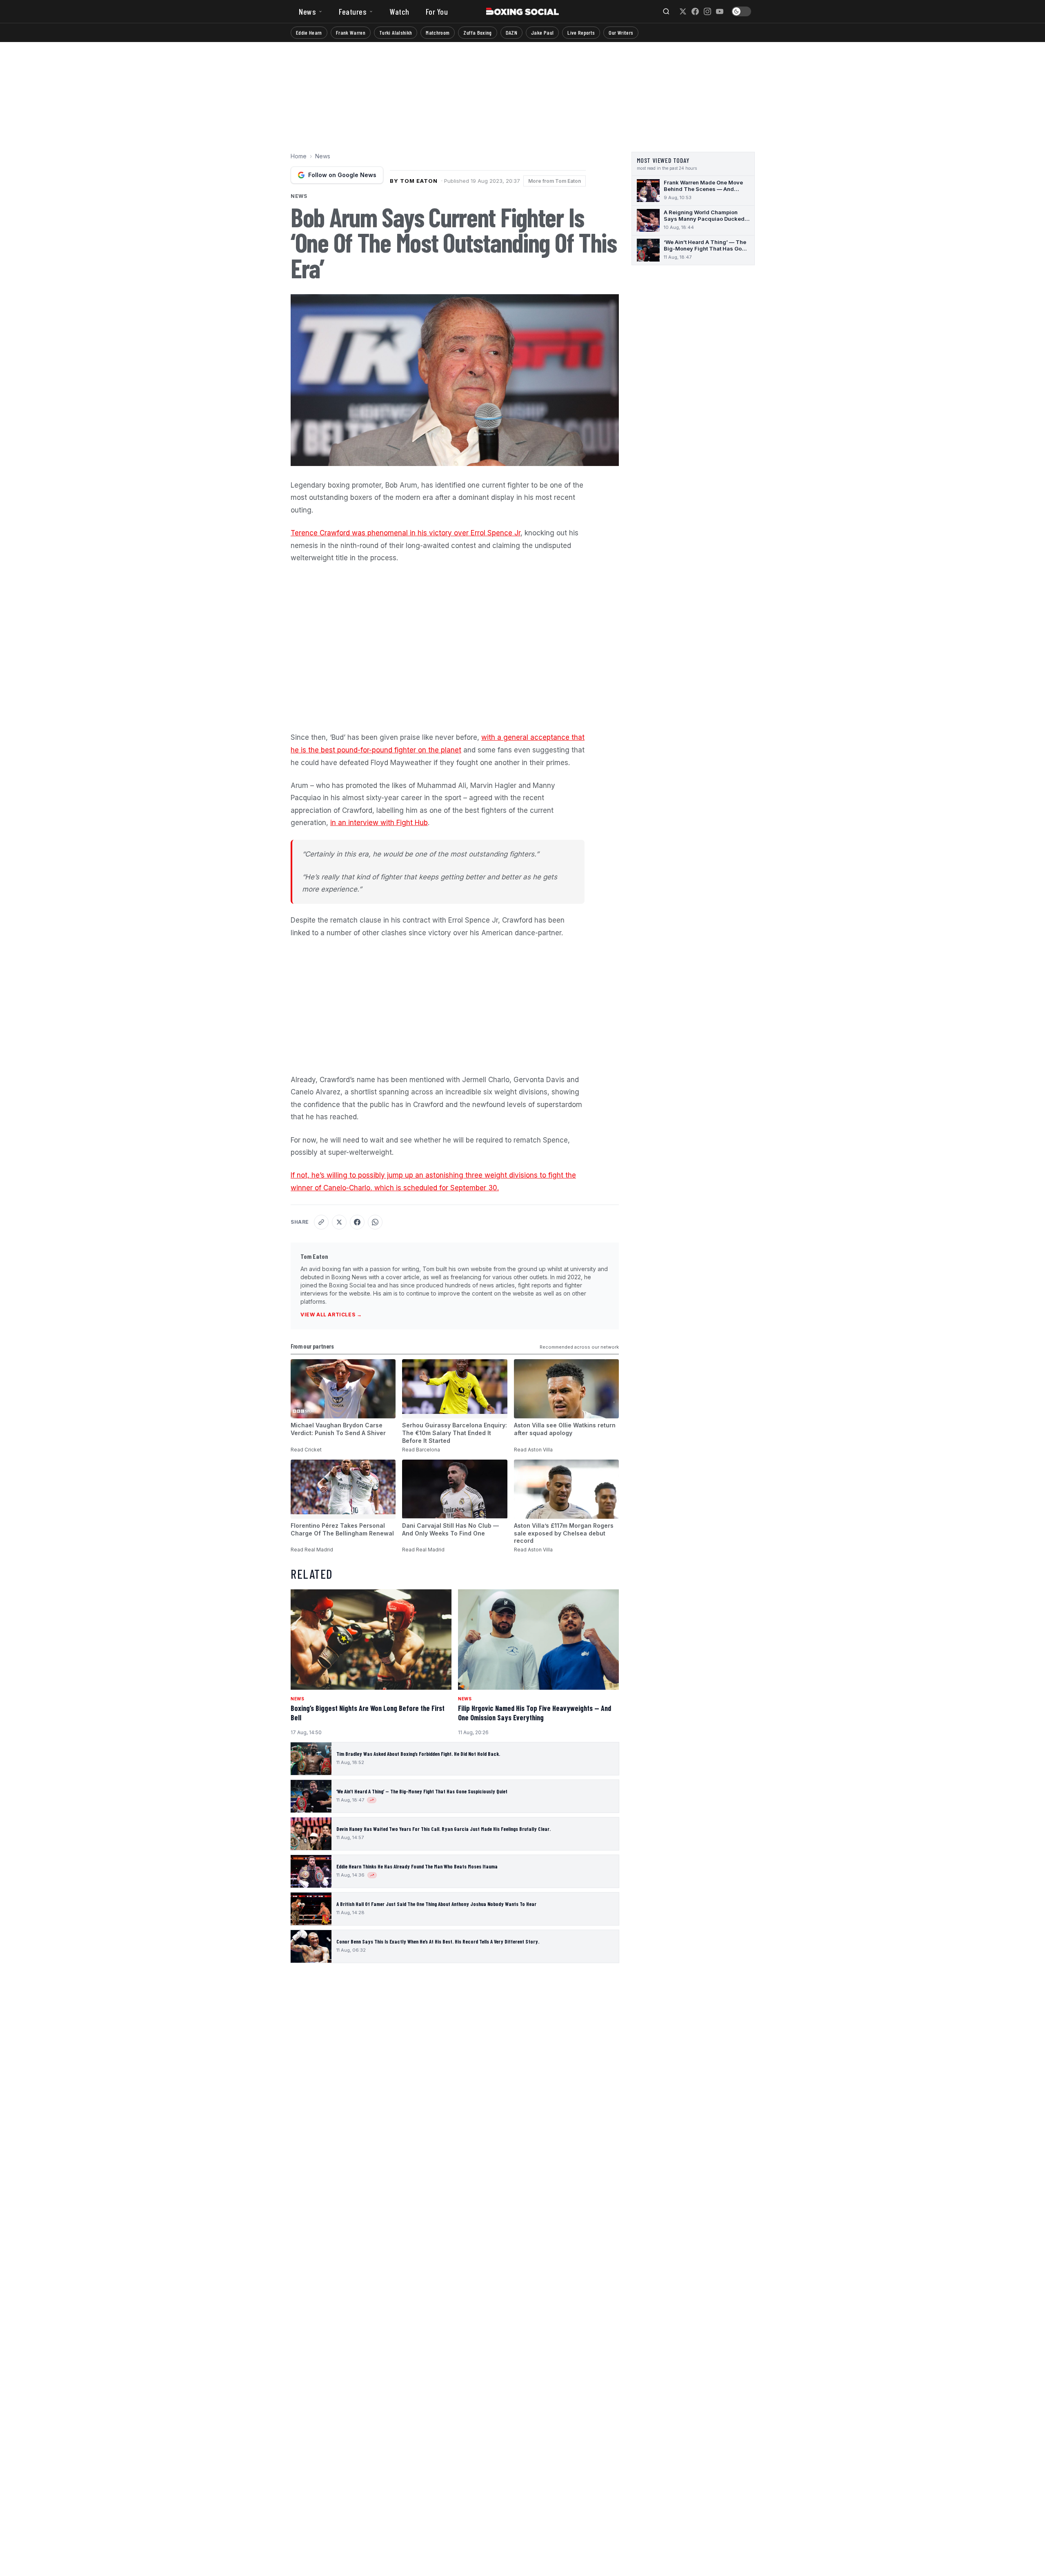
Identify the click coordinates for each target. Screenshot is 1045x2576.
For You (437, 11)
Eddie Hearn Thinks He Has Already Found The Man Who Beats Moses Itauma (417, 1866)
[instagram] (707, 11)
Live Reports (581, 32)
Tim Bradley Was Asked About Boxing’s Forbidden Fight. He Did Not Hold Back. (418, 1754)
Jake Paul (542, 32)
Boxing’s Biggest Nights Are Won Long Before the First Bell (368, 1713)
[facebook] (695, 11)
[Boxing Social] (523, 11)
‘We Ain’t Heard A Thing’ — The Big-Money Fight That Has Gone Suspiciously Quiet (422, 1791)
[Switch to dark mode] (741, 11)
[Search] (666, 11)
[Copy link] (321, 1222)
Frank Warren (351, 32)
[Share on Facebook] (357, 1222)
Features (353, 11)
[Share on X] (339, 1222)
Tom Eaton (314, 1256)
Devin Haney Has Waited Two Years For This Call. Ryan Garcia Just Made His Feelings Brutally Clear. (444, 1829)
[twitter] (683, 11)
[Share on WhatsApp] (375, 1222)
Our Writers (621, 32)
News (307, 11)
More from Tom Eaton (555, 181)
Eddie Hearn (309, 32)
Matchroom (438, 32)
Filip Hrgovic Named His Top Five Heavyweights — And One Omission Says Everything (535, 1713)
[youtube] (720, 11)
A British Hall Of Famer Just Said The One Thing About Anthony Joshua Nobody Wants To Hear (436, 1904)
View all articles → (331, 1315)
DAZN (511, 32)
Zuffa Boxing (477, 32)
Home (299, 156)
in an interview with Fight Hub (379, 823)
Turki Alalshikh (396, 32)
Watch (399, 11)
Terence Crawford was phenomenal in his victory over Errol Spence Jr (406, 533)
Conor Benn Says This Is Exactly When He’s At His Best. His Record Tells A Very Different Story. (438, 1941)
